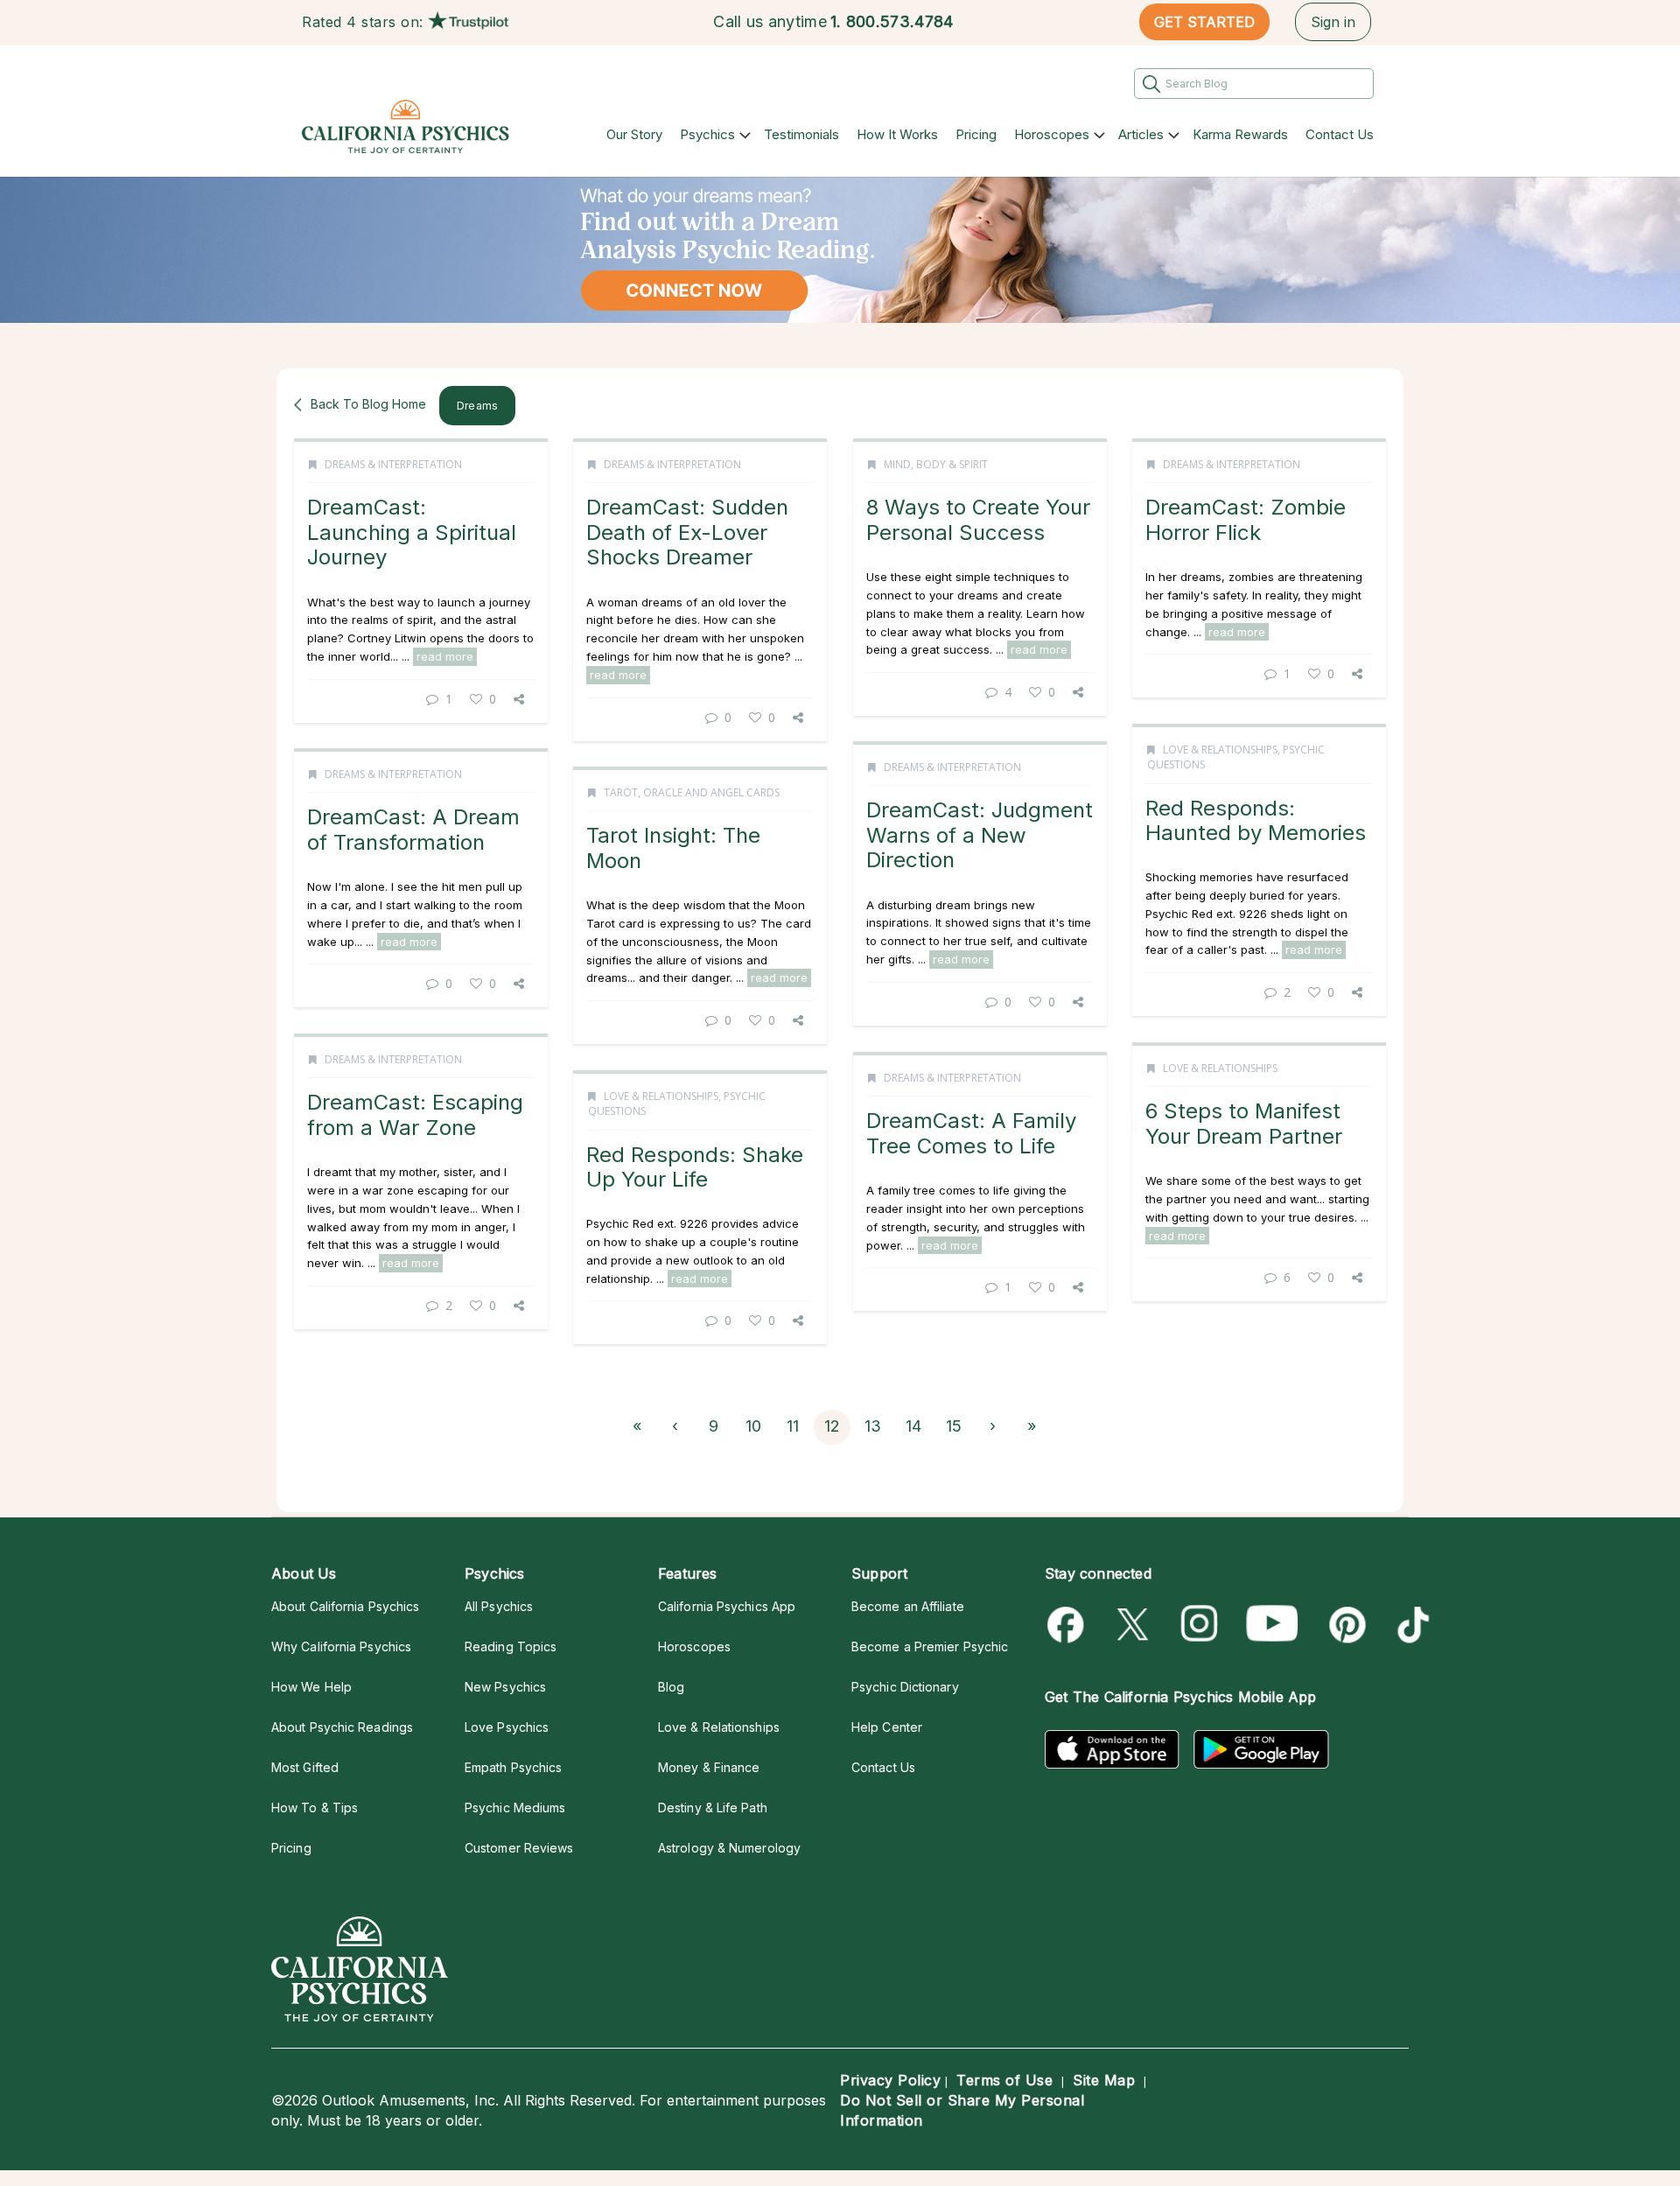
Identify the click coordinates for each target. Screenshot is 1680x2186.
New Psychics (505, 1687)
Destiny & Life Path (713, 1808)
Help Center (887, 1727)
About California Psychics (345, 1606)
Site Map (1104, 2080)
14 (913, 1426)
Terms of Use (1004, 2080)
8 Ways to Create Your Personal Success (978, 519)
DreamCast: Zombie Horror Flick (1246, 519)
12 (832, 1426)
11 (793, 1426)
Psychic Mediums (515, 1808)
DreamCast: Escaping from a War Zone (415, 1114)
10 (753, 1426)
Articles (1141, 134)
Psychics (707, 134)
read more (445, 656)
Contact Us (1340, 134)
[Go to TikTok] (1410, 1625)
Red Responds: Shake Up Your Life (695, 1167)
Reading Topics (511, 1647)
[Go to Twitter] (1134, 1625)
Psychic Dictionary (905, 1687)
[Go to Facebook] (1069, 1625)
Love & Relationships (1220, 750)
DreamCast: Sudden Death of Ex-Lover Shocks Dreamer (687, 532)
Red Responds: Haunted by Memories (1256, 820)
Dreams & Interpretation (393, 464)
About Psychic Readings (342, 1727)
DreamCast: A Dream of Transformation (413, 829)
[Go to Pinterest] (1344, 1625)
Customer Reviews (519, 1848)
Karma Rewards (1240, 134)
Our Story (634, 134)
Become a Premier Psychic (930, 1647)
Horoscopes (1052, 134)
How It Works (897, 134)
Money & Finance (709, 1767)
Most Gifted (305, 1767)
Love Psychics (507, 1727)
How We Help (311, 1687)
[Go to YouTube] (1272, 1625)
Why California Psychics (341, 1647)
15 (954, 1426)
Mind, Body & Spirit (936, 464)
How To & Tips (315, 1808)
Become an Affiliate (908, 1606)
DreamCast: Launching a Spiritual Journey (412, 532)
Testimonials (801, 134)
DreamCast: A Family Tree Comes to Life (971, 1133)
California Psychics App (727, 1606)
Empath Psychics (513, 1767)
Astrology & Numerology (729, 1848)
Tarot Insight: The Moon (673, 848)
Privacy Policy (890, 2080)
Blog (671, 1687)
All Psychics (499, 1606)
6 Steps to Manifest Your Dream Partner (1244, 1123)
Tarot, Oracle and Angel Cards (692, 792)
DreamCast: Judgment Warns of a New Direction (980, 835)
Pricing (976, 134)
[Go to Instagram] (1200, 1625)
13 (873, 1426)
